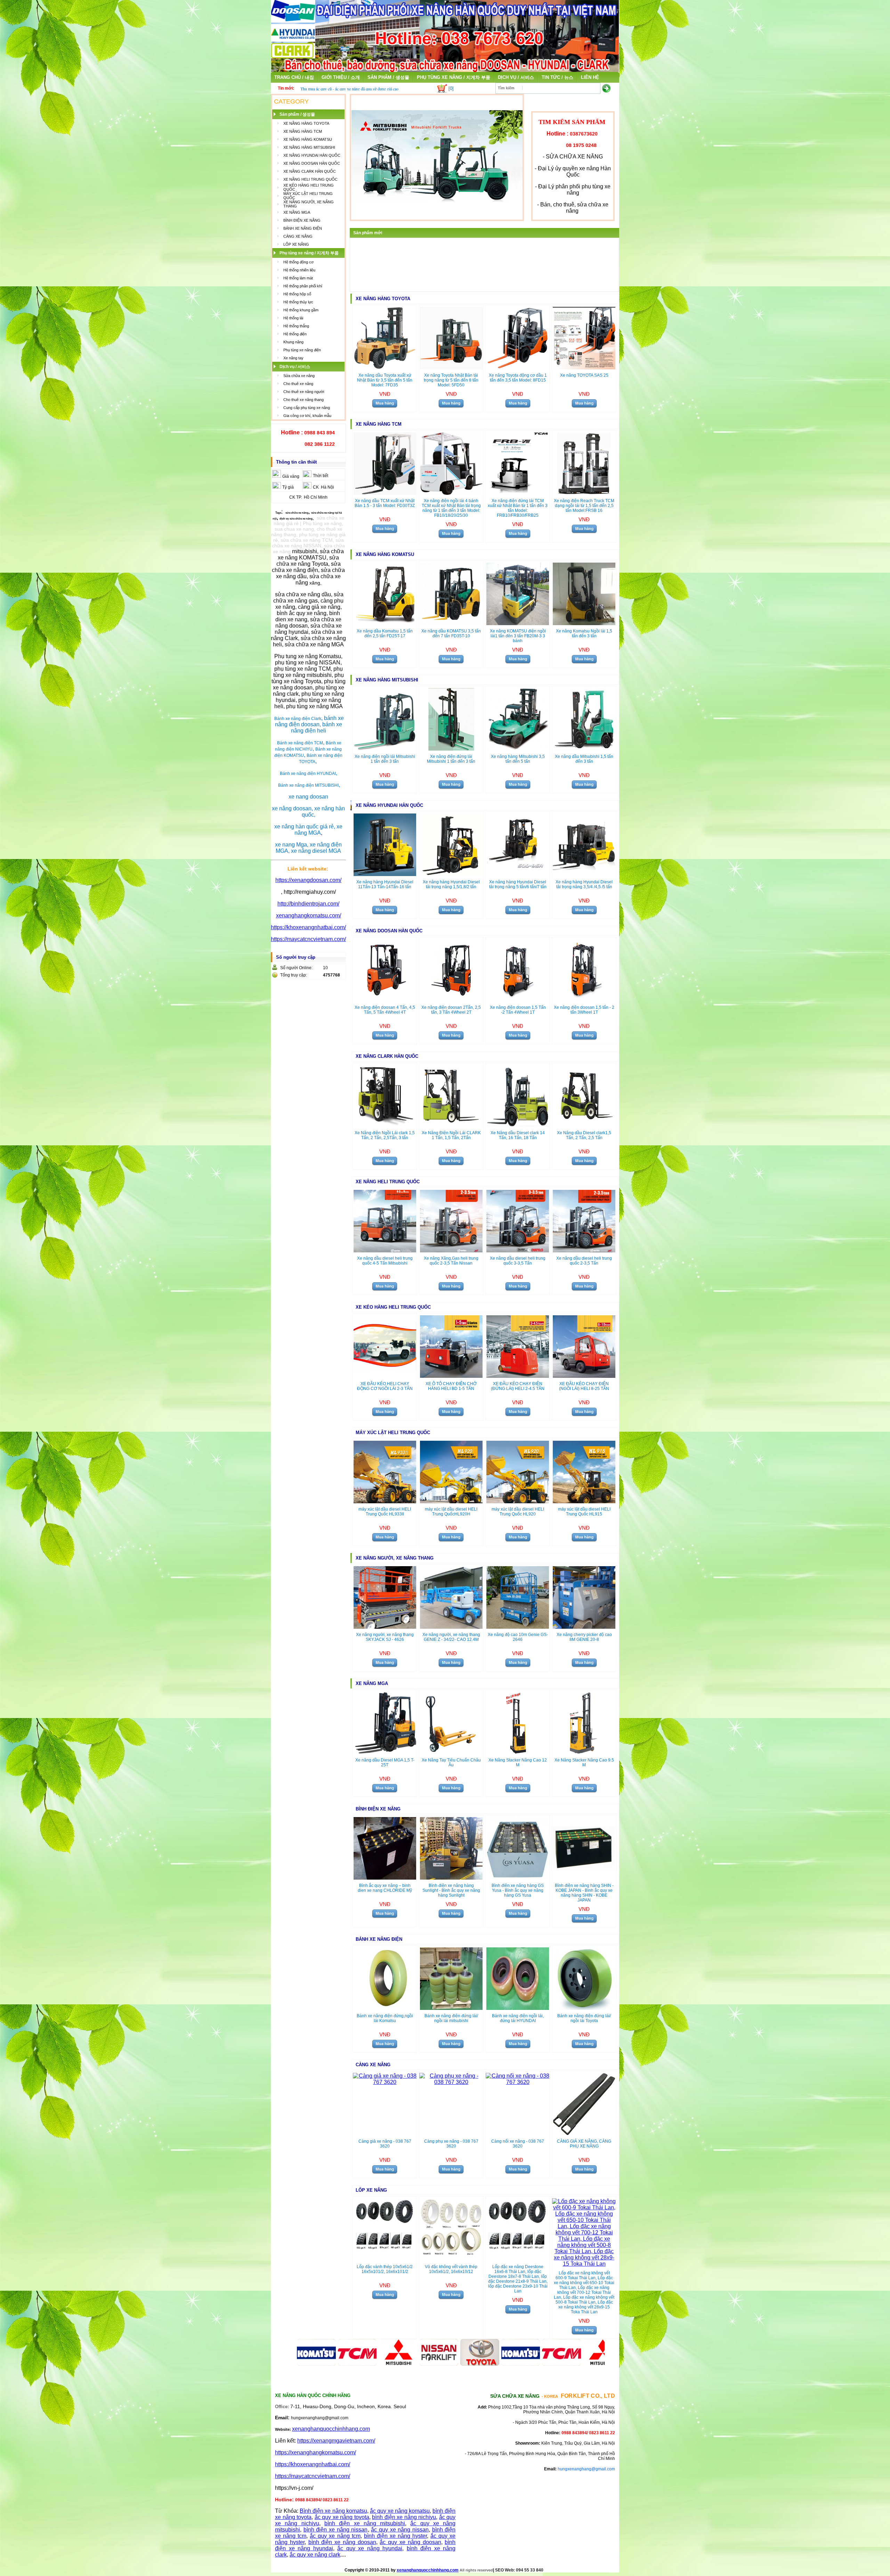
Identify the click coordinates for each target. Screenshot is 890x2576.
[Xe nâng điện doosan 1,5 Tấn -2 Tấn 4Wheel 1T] (518, 1000)
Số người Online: (296, 968)
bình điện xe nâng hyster (395, 2536)
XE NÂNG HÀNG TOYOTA (306, 123)
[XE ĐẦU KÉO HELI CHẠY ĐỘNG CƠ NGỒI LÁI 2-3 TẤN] (385, 1376)
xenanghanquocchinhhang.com (331, 2429)
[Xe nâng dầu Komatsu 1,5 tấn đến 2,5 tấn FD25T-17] (385, 623)
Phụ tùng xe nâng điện (302, 350)
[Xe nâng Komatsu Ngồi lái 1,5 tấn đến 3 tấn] (584, 623)
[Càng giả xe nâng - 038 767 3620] (385, 2082)
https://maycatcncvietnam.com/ (308, 939)
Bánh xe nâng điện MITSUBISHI (308, 785)
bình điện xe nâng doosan (342, 2542)
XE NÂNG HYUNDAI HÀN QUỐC (312, 155)
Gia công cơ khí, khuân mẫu (307, 416)
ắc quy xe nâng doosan (410, 2542)
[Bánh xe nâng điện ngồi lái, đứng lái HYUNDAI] (518, 2008)
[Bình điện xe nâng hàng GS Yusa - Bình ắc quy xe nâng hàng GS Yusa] (518, 1878)
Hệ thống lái (293, 318)
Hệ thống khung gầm (301, 310)
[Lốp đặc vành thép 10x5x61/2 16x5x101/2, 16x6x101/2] (385, 2259)
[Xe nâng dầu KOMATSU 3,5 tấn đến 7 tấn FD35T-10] (451, 623)
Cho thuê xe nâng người (304, 392)
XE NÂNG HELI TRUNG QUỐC (310, 179)
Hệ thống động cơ (298, 262)
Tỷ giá (288, 487)
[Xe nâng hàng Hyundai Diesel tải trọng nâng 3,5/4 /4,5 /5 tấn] (584, 874)
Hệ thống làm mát (298, 278)
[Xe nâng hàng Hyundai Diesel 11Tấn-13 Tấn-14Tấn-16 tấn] (385, 874)
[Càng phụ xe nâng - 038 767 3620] (451, 2082)
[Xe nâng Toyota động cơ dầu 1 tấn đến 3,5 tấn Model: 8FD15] (518, 367)
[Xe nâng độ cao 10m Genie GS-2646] (518, 1627)
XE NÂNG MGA (297, 212)
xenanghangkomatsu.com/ (309, 915)
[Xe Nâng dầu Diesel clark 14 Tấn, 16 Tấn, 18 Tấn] (518, 1125)
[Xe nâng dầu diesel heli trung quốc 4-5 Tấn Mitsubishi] (385, 1250)
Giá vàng (291, 476)
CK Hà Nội (323, 487)
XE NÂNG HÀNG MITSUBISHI (309, 147)
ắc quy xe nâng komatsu (400, 2511)
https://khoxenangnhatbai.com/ (308, 927)
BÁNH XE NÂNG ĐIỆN (303, 228)
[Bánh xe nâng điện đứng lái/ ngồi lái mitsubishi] (451, 2008)
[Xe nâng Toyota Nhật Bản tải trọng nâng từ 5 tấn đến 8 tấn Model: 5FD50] (451, 367)
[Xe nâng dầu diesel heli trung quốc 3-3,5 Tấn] (518, 1250)
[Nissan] (384, 2364)
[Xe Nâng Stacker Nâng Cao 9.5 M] (584, 1752)
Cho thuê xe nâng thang (304, 400)
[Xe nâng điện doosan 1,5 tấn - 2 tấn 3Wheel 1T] (584, 1000)
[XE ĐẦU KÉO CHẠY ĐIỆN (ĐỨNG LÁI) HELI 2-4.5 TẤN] (518, 1376)
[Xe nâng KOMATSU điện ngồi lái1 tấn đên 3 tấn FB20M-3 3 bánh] (518, 623)
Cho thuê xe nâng (298, 384)
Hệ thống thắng (296, 326)
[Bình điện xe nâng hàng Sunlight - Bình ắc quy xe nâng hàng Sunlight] (451, 1878)
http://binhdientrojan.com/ (308, 904)
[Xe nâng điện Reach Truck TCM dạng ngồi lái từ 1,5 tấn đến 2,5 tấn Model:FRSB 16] (584, 493)
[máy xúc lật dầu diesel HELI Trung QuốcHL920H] (451, 1501)
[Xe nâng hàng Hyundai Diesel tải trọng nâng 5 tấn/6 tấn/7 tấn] (518, 874)
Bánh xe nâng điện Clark (298, 719)
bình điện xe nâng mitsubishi (365, 2523)
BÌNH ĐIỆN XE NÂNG (302, 220)
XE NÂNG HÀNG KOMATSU (308, 139)
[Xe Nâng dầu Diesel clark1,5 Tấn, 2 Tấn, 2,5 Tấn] (584, 1125)
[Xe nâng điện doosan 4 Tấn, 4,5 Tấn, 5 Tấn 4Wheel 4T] (385, 1000)
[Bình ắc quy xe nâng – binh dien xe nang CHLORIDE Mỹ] (385, 1878)
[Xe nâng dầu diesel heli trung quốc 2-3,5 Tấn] (584, 1250)
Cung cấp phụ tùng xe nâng (307, 408)
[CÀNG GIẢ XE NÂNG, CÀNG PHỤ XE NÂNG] (584, 2133)
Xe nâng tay (293, 358)
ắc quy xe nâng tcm (335, 2536)
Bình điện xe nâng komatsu (333, 2511)
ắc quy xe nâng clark (315, 2555)
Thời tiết (321, 476)
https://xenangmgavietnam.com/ (336, 2441)
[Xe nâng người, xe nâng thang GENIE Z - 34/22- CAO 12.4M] (451, 1627)
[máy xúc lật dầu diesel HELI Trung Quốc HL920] (518, 1501)
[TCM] (506, 2364)
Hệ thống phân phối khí (303, 286)
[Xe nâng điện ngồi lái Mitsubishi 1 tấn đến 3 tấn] (385, 749)
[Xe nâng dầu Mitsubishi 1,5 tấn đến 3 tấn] (584, 749)
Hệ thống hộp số (297, 294)
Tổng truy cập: (294, 975)
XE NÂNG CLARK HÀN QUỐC (310, 171)
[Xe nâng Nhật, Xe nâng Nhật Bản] (445, 70)
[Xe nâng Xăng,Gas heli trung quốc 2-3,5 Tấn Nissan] (451, 1250)
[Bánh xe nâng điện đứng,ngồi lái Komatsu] (385, 2008)
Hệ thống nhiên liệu (299, 270)
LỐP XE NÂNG (296, 244)
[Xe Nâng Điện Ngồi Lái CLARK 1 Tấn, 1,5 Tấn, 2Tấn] (451, 1125)
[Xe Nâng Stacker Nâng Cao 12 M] (518, 1752)
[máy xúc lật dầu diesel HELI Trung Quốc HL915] (584, 1501)
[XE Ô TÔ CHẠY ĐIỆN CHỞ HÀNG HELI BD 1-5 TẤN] (451, 1376)
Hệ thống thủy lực (298, 302)
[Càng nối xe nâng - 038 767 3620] (518, 2082)
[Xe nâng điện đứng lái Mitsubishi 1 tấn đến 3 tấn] (451, 749)
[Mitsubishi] (343, 2364)
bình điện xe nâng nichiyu (404, 2517)
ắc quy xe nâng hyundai (370, 2548)
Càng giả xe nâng (315, 89)
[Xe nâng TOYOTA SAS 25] (584, 367)
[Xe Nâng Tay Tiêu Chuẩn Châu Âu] (451, 1752)
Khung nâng (293, 342)
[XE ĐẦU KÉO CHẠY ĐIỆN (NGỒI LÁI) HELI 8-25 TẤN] (584, 1376)
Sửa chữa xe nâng (299, 376)
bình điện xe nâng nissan (336, 2530)
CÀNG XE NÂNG (298, 236)
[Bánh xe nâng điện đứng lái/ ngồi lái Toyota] (584, 2008)
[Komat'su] (466, 2364)
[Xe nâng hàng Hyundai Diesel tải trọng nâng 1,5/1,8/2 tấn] (451, 874)
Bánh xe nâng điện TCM (300, 743)
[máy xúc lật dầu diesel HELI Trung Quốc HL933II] (385, 1501)
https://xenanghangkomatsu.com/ (315, 2452)
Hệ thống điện (295, 334)
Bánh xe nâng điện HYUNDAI (308, 774)
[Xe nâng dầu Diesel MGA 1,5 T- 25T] (385, 1752)
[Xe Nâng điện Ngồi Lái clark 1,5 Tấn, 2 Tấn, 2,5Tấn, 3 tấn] (385, 1125)
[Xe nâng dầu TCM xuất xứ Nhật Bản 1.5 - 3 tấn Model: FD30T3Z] (385, 493)
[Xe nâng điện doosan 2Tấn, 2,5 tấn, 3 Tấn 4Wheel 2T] (451, 1000)
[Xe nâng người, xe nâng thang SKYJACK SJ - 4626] (385, 1627)
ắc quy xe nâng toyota (342, 2517)
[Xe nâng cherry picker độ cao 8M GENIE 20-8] (584, 1627)
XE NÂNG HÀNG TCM (303, 131)
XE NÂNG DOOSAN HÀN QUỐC (312, 163)
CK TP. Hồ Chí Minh (308, 497)
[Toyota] (424, 2364)
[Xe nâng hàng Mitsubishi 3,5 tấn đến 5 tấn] (518, 749)
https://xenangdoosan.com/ (308, 880)
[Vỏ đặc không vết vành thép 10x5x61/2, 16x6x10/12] (451, 2259)
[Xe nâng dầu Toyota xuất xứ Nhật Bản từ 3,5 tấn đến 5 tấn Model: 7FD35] (385, 367)
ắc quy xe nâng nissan (400, 2530)
